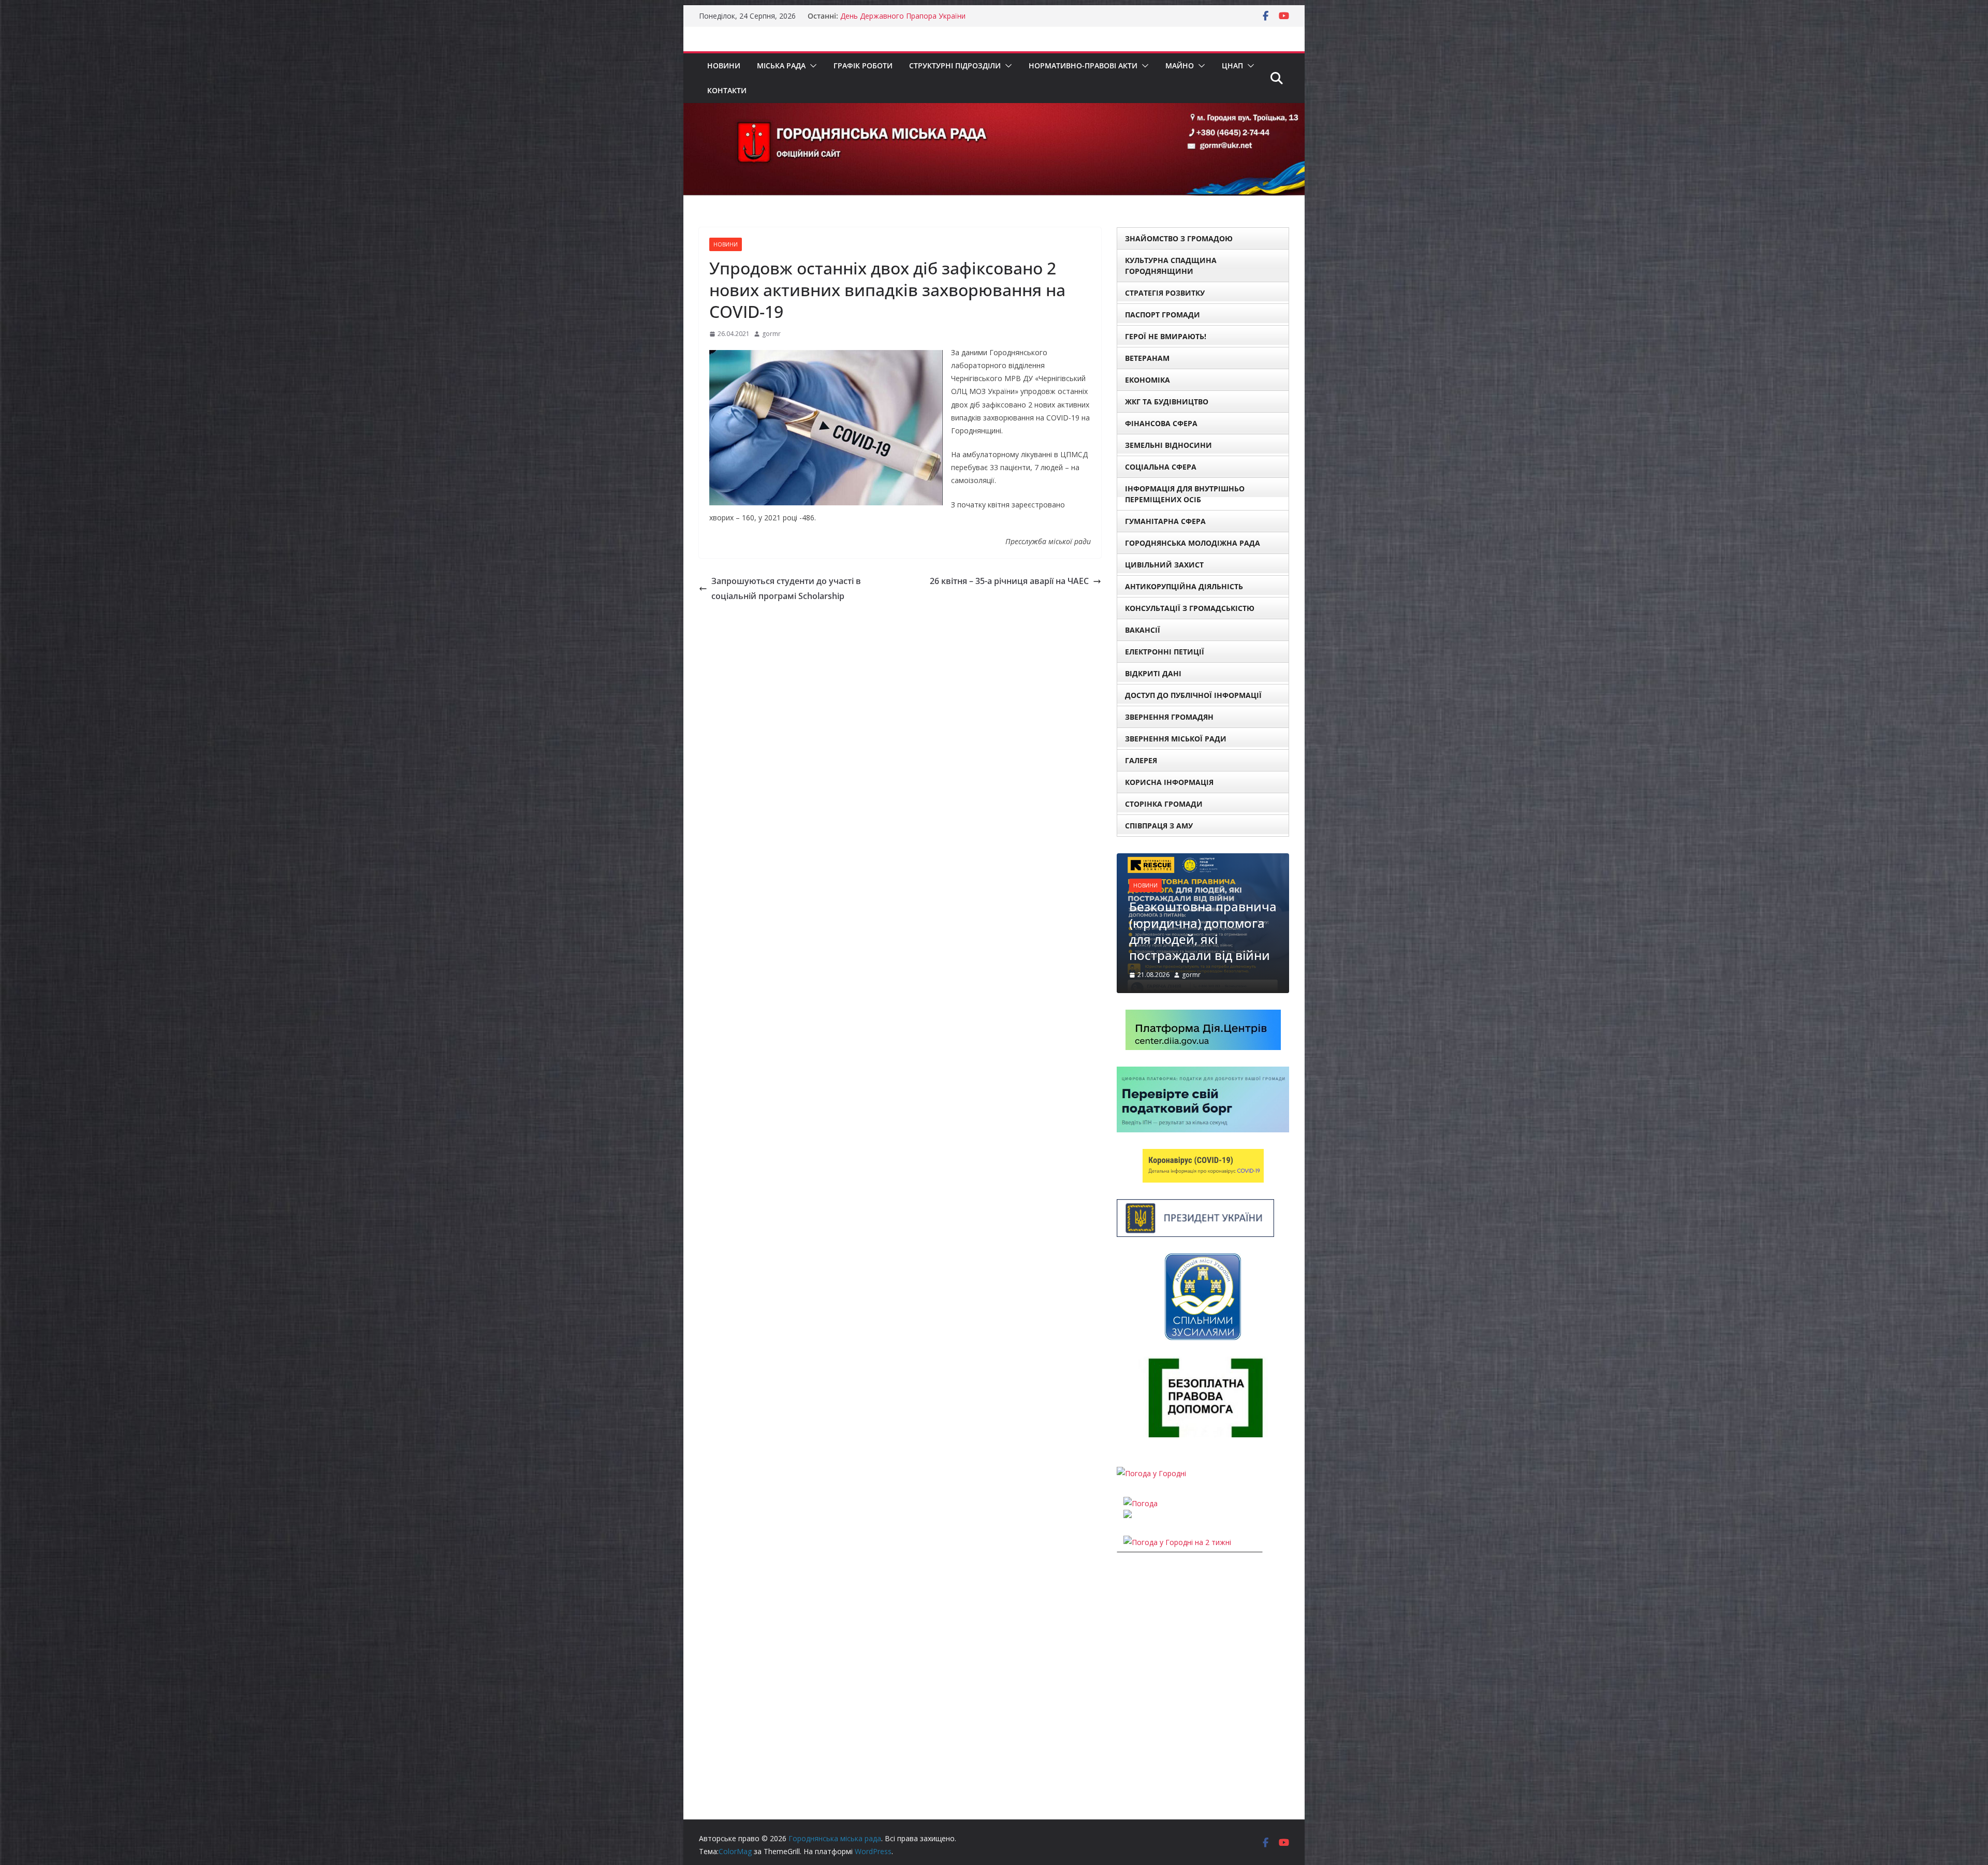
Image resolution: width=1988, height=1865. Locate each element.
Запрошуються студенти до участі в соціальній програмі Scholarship (786, 588)
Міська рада (781, 65)
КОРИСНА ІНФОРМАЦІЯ (1169, 782)
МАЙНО (1180, 65)
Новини (724, 65)
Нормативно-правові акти (1083, 65)
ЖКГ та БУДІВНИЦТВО (1167, 402)
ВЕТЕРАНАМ (1147, 358)
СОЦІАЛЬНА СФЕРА (1161, 467)
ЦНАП (1232, 65)
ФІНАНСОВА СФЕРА (1161, 423)
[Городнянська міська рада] (994, 110)
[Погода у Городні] (1151, 1431)
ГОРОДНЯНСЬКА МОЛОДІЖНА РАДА (1193, 543)
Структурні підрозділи (955, 65)
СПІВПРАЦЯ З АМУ (1159, 826)
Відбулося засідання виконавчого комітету (916, 16)
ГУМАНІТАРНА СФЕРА (1165, 521)
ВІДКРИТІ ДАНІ (1153, 673)
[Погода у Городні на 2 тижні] (1177, 1500)
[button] (811, 66)
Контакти (727, 90)
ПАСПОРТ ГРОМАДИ (1163, 315)
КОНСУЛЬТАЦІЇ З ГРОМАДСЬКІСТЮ (1190, 608)
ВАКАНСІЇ (1143, 630)
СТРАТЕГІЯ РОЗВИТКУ (1165, 293)
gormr (771, 334)
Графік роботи (863, 65)
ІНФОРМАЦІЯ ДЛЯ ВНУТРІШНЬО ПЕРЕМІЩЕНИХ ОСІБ (1185, 494)
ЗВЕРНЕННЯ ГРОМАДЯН (1169, 717)
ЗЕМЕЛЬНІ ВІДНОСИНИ (1168, 445)
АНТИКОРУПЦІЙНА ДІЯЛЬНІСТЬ (1184, 586)
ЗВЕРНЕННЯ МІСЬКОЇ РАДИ (1176, 739)
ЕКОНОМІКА (1148, 380)
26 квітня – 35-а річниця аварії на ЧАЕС (1009, 581)
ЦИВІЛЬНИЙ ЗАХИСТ (1164, 565)
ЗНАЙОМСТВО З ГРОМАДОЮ (1179, 238)
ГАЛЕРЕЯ (1141, 760)
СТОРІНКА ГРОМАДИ (1164, 804)
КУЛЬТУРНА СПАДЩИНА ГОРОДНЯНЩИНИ (1171, 266)
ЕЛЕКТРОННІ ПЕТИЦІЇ (1165, 652)
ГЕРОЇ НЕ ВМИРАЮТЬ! (1166, 336)
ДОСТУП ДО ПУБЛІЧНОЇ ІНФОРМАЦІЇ (1193, 695)
